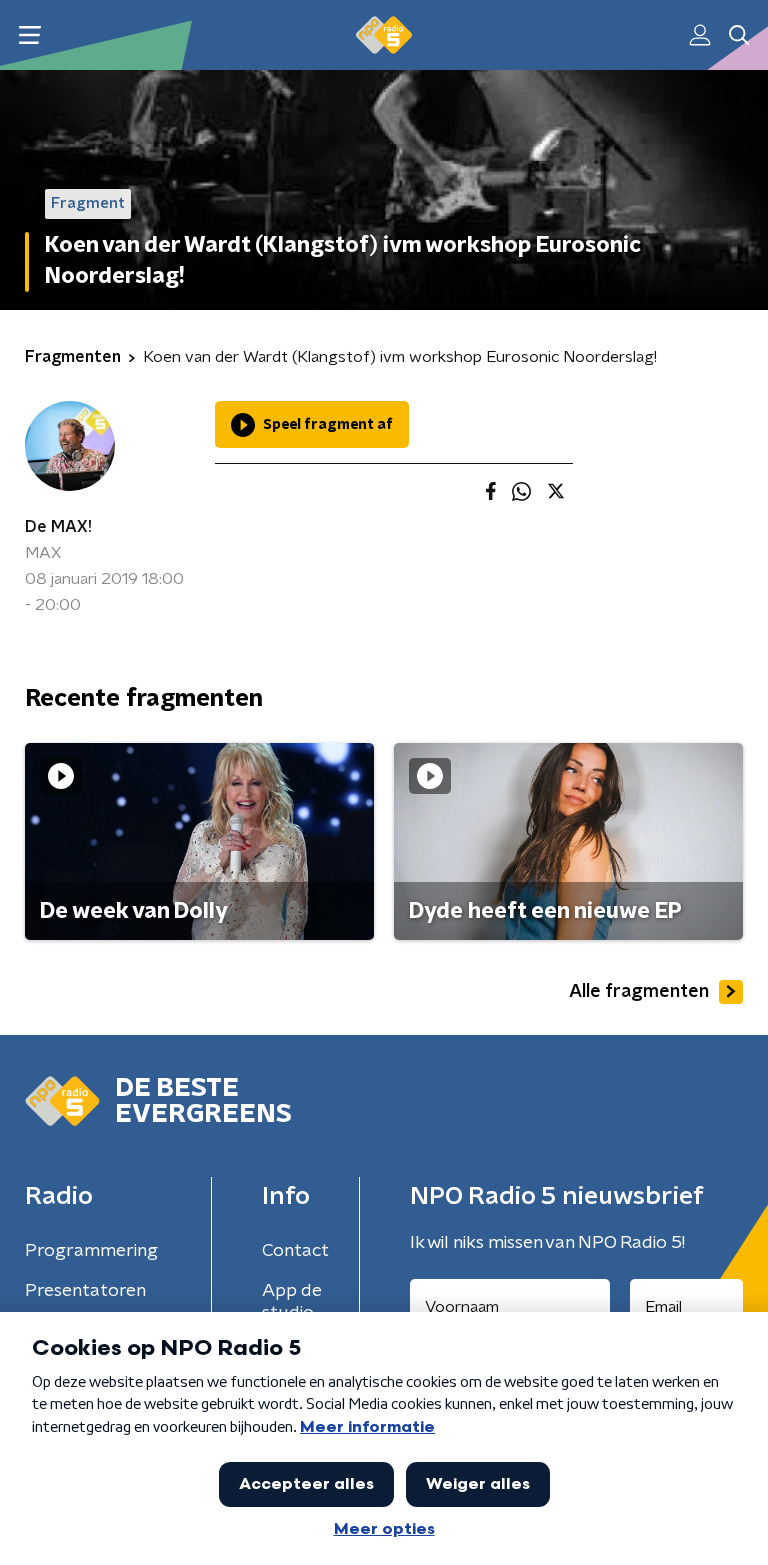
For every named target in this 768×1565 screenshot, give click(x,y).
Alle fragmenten (639, 992)
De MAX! (58, 527)
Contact (295, 1251)
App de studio (292, 1302)
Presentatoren (85, 1291)
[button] (29, 35)
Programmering (91, 1251)
